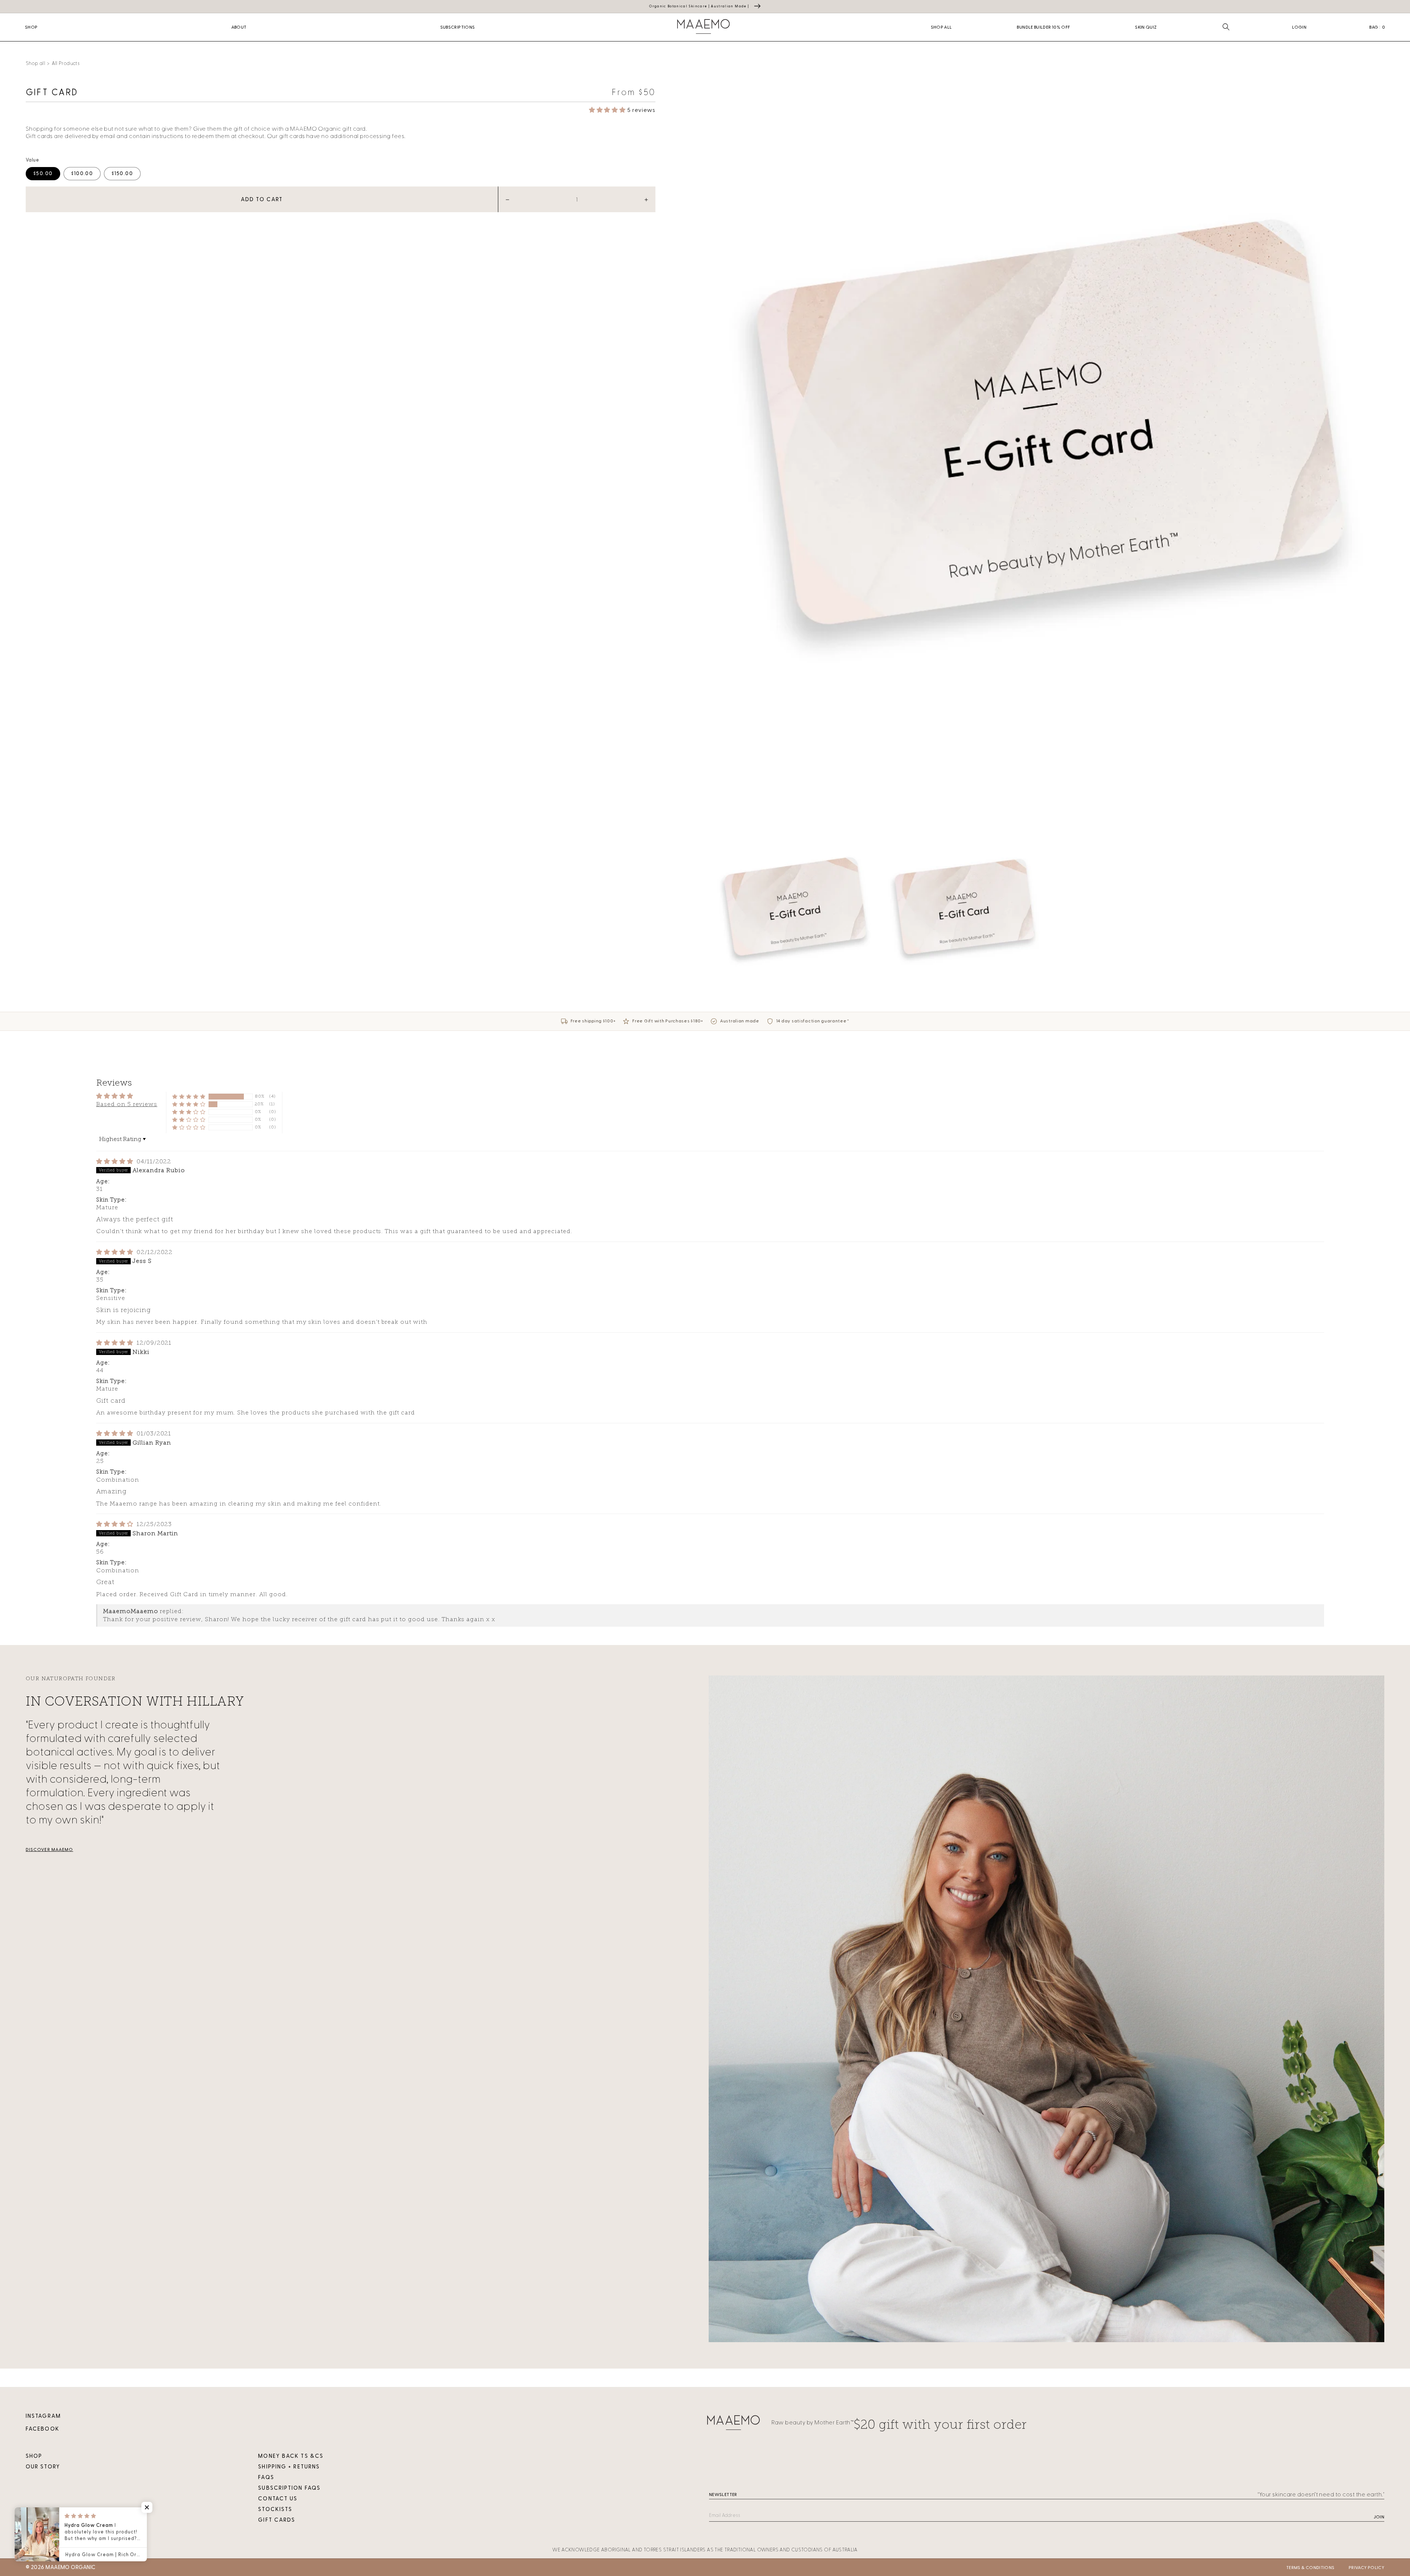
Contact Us (278, 2499)
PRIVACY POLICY (1366, 2568)
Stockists (275, 2509)
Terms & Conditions (1310, 2568)
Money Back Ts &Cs (291, 2456)
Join (1379, 2517)
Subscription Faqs (289, 2488)
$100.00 (82, 173)
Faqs (266, 2477)
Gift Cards (277, 2520)
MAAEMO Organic (70, 2567)
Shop (34, 2456)
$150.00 (122, 173)
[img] (116, 1161)
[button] (1226, 27)
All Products (66, 63)
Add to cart (262, 200)
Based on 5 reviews (127, 1104)
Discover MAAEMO (49, 1849)
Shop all (35, 63)
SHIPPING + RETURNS (289, 2467)
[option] (1047, 439)
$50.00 (43, 173)
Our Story (43, 2467)
